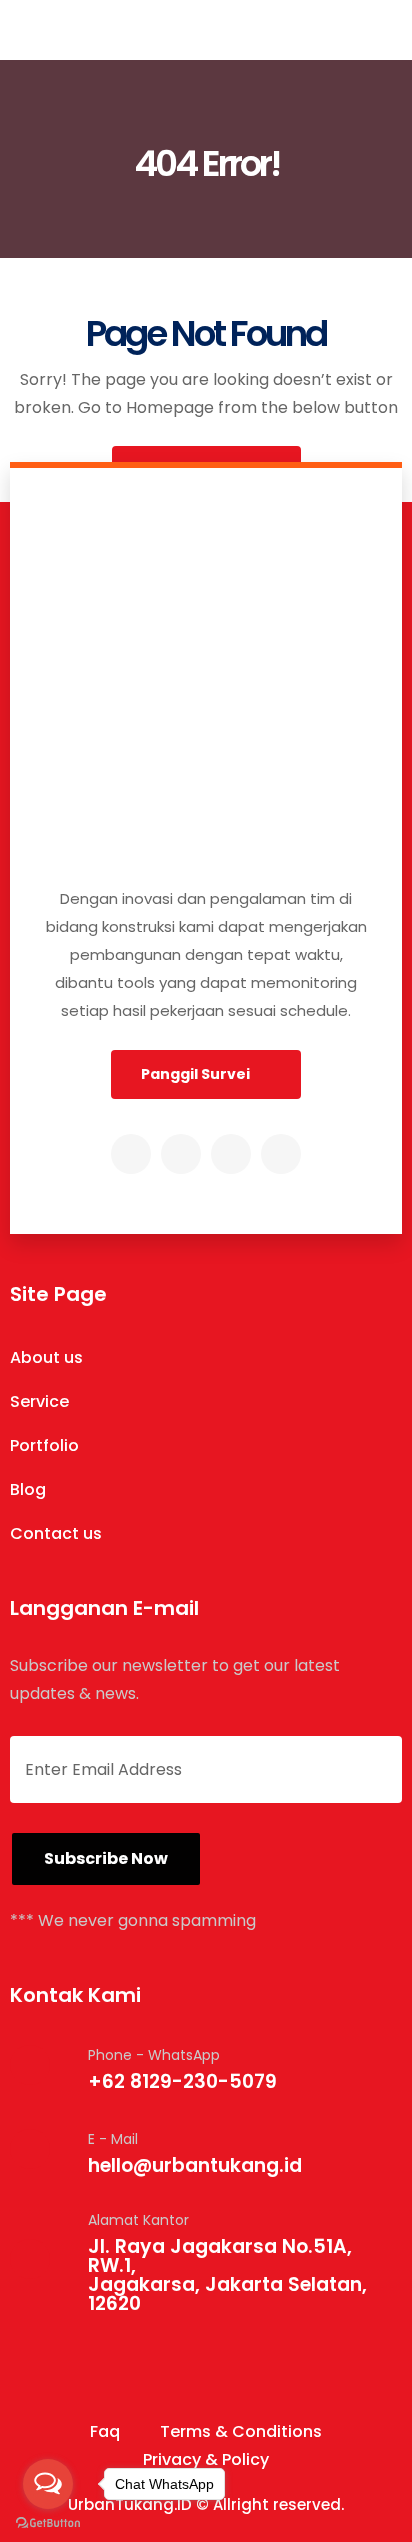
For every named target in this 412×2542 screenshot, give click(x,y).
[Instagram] (131, 1154)
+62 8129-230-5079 (182, 2081)
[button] (206, 1074)
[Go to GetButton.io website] (48, 2522)
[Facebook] (181, 1154)
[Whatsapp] (281, 1154)
